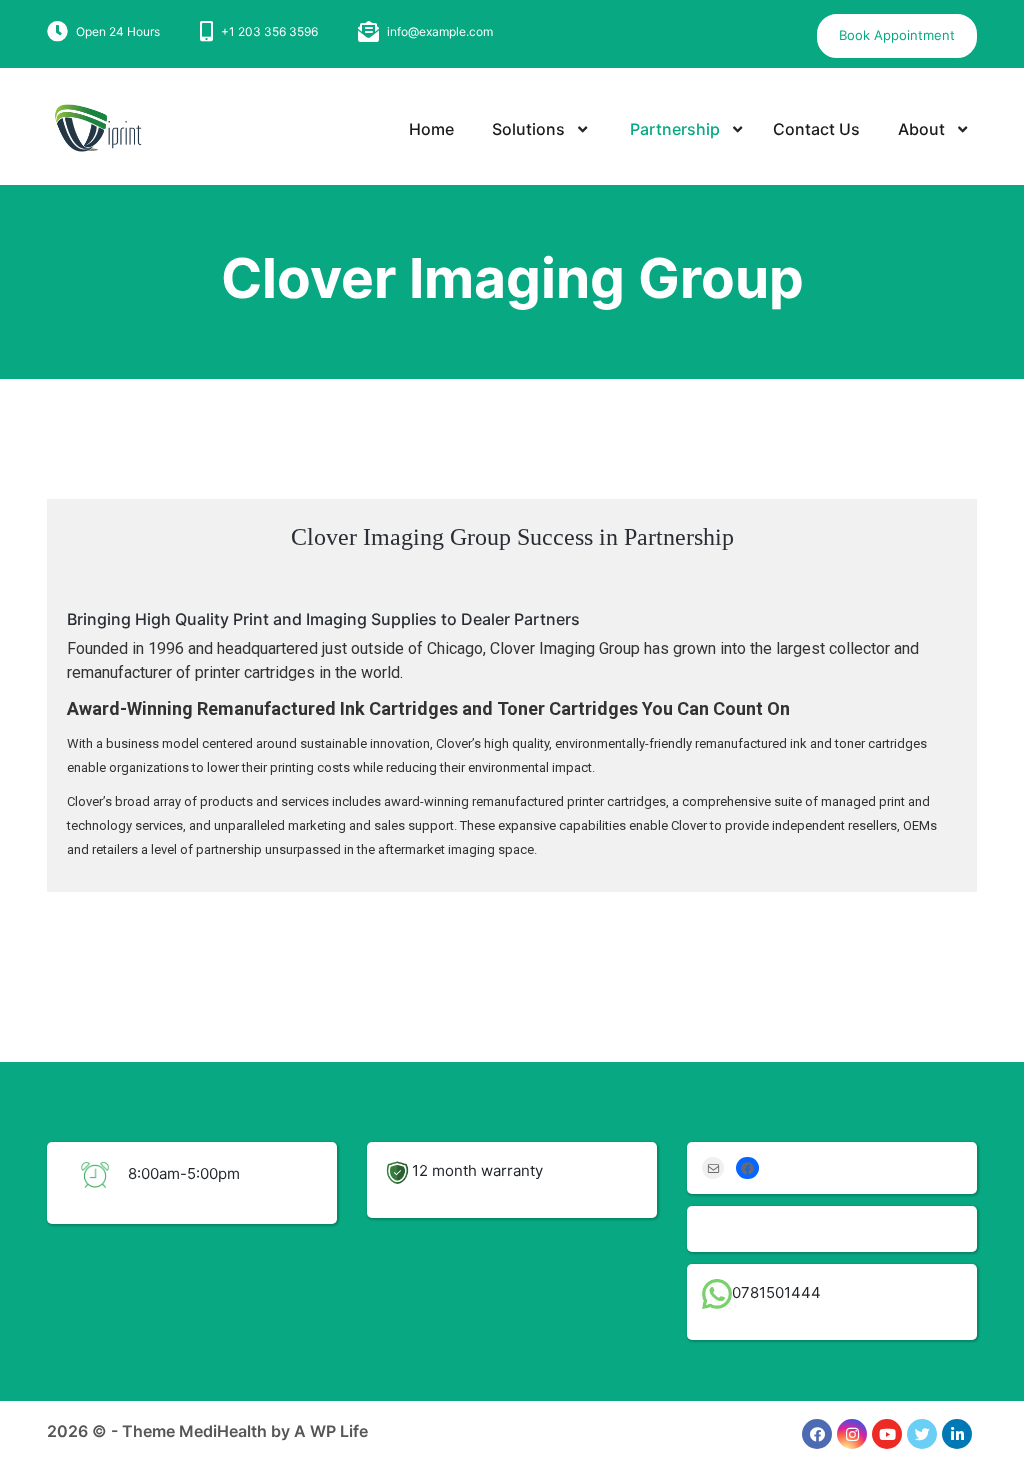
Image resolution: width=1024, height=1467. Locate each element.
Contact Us (816, 129)
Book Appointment (897, 35)
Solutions (528, 129)
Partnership (675, 129)
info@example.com (440, 31)
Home (431, 129)
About (921, 129)
